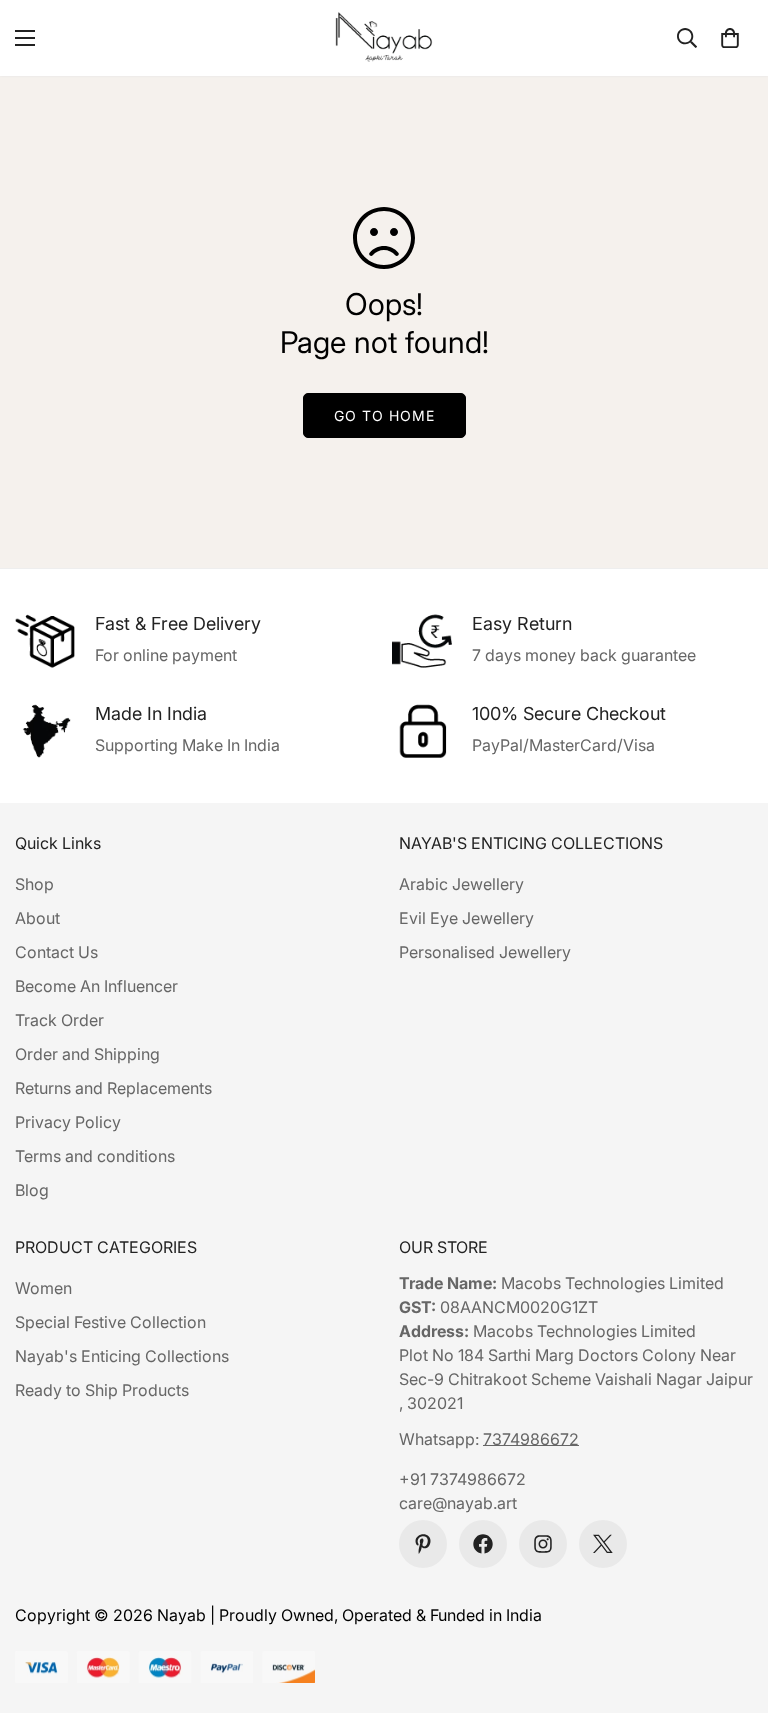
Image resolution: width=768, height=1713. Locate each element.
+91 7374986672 (462, 1479)
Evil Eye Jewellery (466, 918)
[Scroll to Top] (729, 1604)
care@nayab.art (458, 1503)
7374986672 (531, 1439)
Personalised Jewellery (485, 952)
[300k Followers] (483, 1544)
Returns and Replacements (113, 1088)
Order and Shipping (87, 1054)
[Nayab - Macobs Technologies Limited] (384, 38)
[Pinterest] (423, 1544)
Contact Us (56, 952)
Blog (32, 1190)
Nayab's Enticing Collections (122, 1356)
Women (43, 1288)
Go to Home (384, 415)
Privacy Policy (68, 1122)
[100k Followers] (543, 1544)
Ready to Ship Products (102, 1390)
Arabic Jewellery (461, 884)
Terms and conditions (95, 1156)
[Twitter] (603, 1544)
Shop (34, 884)
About (37, 918)
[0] (730, 38)
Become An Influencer (96, 986)
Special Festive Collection (110, 1322)
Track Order (59, 1020)
